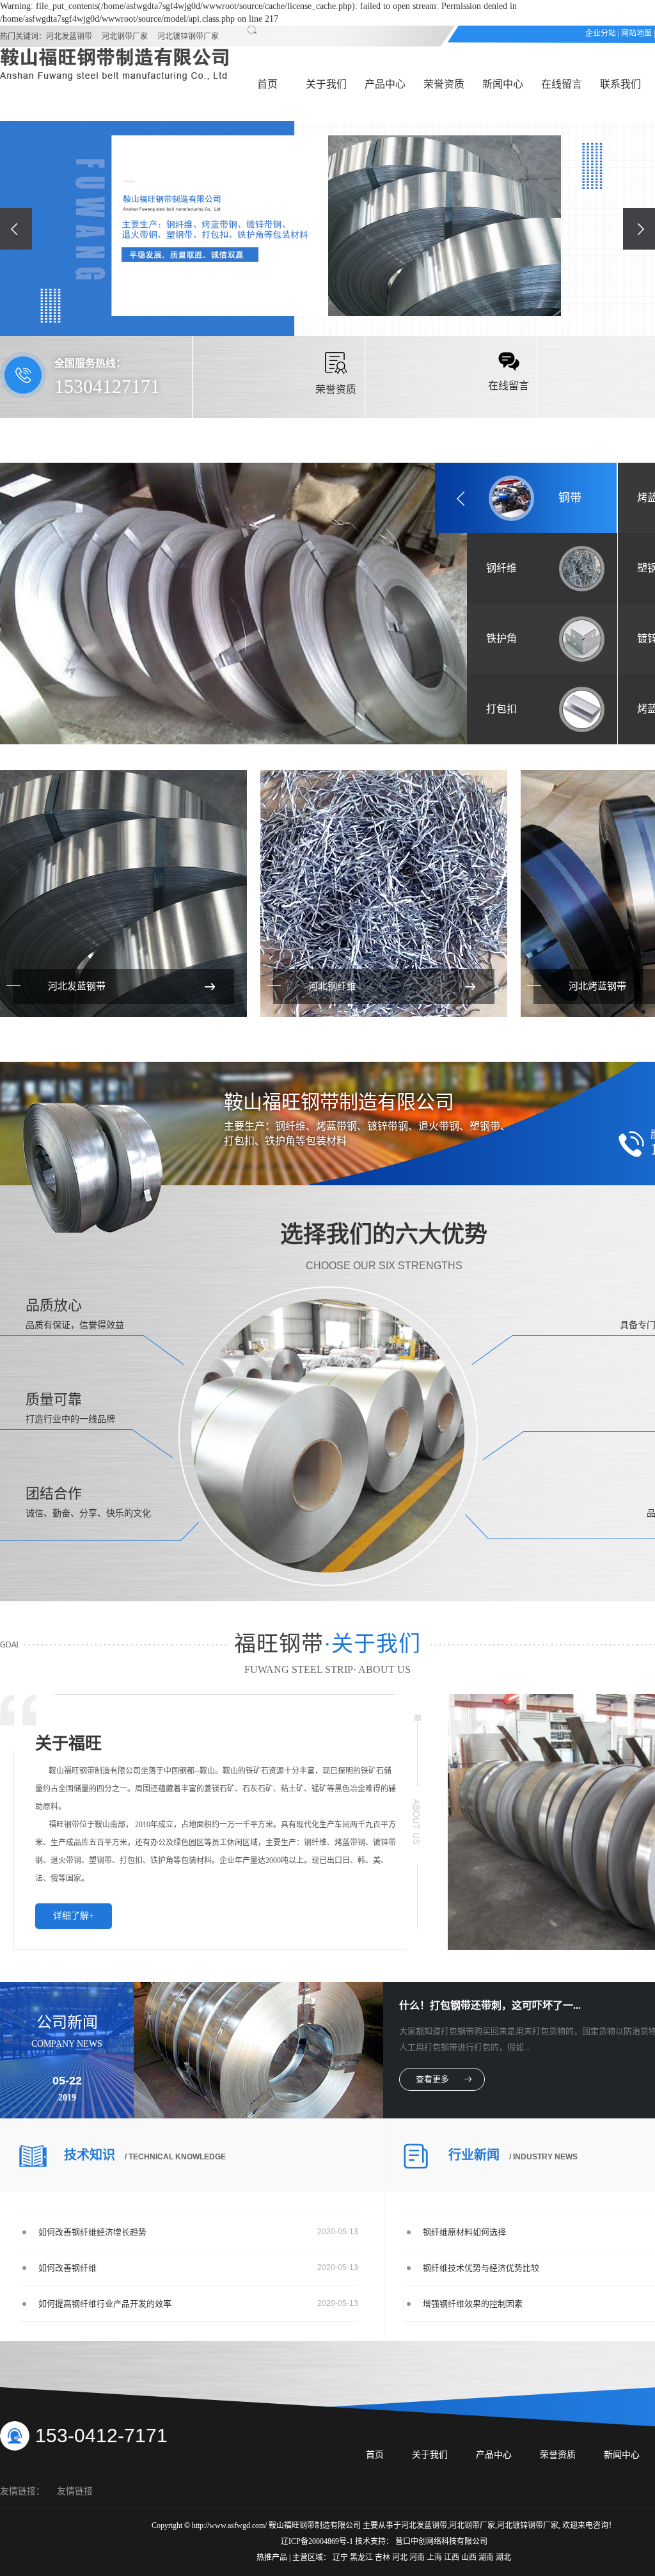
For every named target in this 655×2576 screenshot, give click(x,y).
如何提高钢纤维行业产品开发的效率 (105, 2304)
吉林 (383, 2557)
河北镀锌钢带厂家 (188, 36)
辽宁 (341, 2557)
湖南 (487, 2557)
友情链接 (75, 2491)
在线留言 (562, 84)
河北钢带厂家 (125, 36)
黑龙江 (362, 2557)
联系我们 (620, 84)
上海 (435, 2557)
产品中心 (385, 84)
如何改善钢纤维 (67, 2268)
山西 (470, 2557)
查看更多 (432, 2079)
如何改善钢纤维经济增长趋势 (92, 2232)
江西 (453, 2557)
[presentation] (16, 229)
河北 (401, 2557)
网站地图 (636, 33)
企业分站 (601, 33)
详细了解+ (74, 1916)
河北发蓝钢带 (69, 36)
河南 (418, 2557)
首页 (267, 84)
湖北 (503, 2557)
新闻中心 (503, 84)
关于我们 (326, 84)
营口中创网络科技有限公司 (441, 2541)
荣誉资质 (444, 84)
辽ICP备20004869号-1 (317, 2541)
